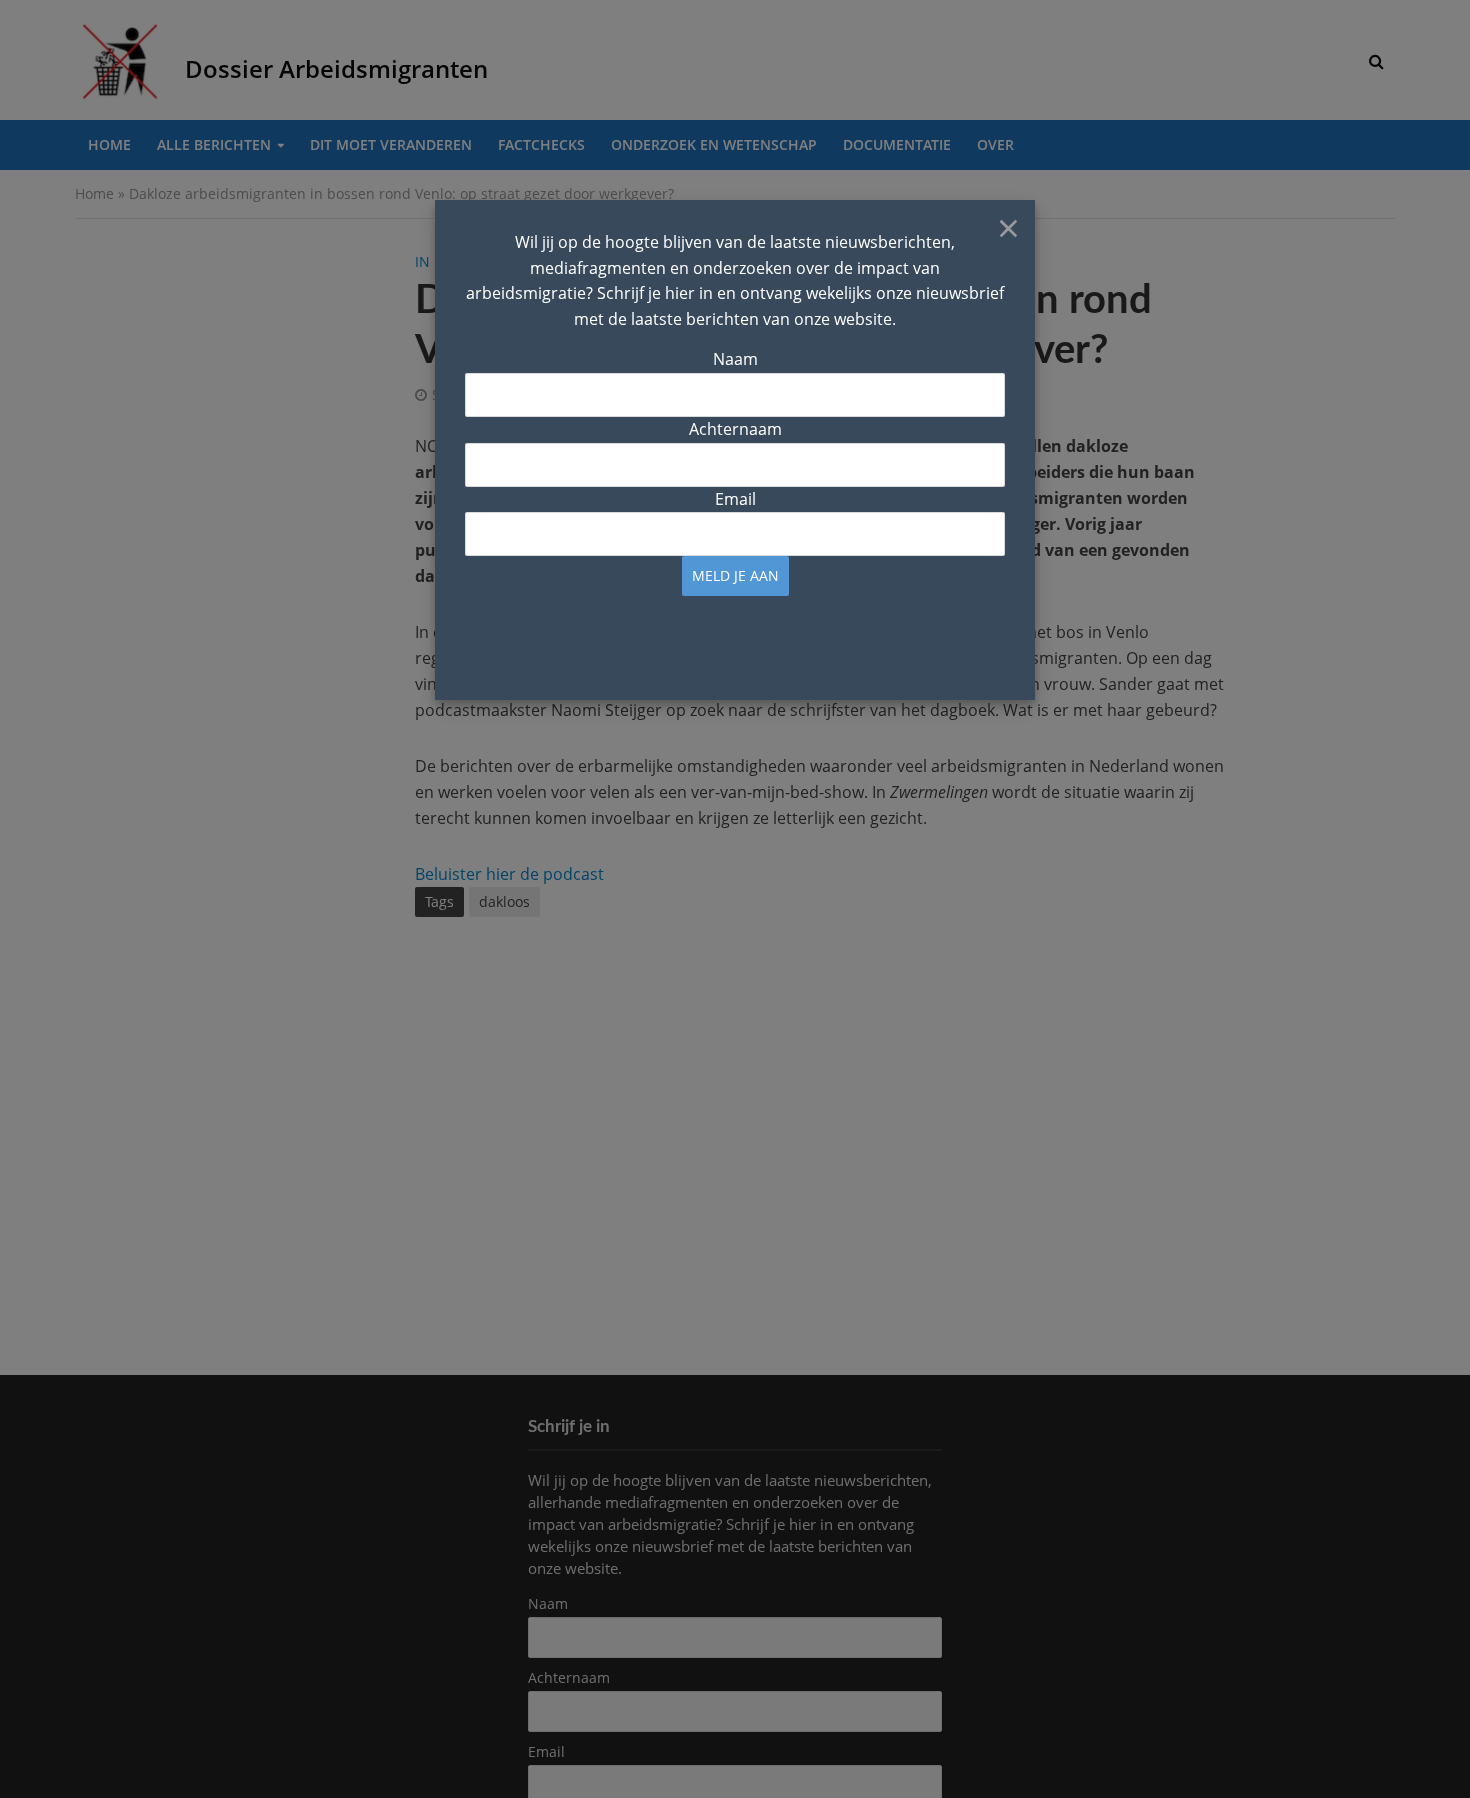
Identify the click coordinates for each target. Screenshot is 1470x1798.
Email (735, 499)
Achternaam (735, 429)
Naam (735, 359)
